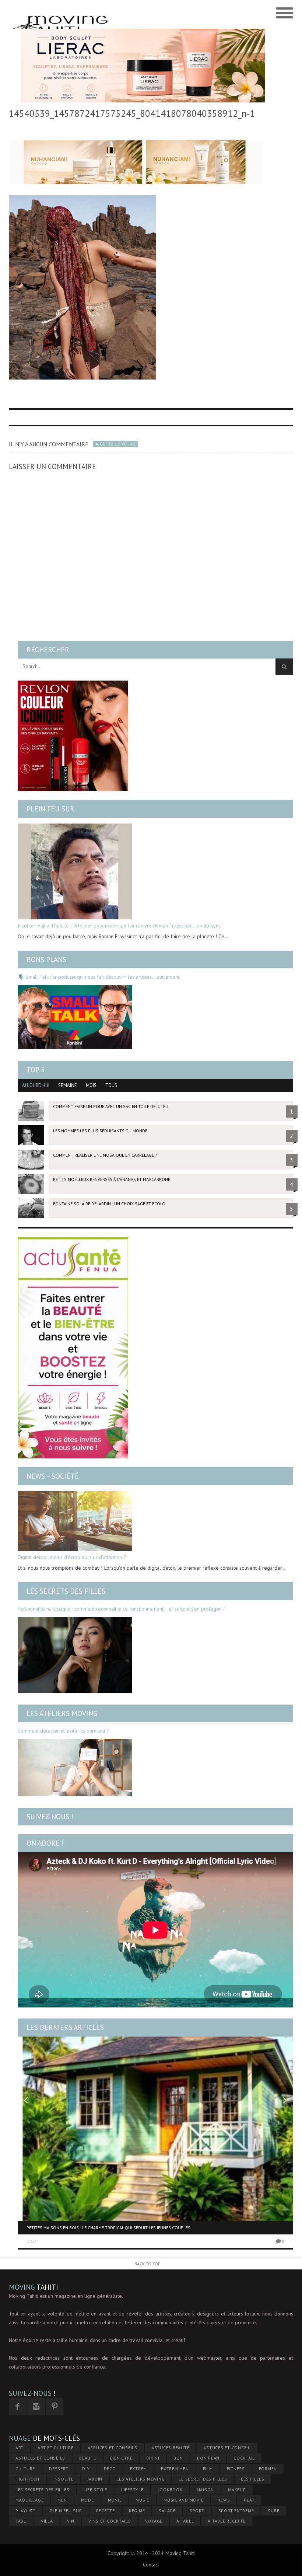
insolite (64, 2479)
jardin (95, 2479)
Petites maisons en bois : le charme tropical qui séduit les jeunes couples (108, 2228)
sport (197, 2511)
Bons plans (46, 960)
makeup (237, 2490)
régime (137, 2511)
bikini (153, 2458)
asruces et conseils (113, 2448)
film (208, 2469)
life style (95, 2490)
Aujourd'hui (36, 1085)
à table (185, 2521)
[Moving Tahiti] (115, 13)
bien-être (121, 2458)
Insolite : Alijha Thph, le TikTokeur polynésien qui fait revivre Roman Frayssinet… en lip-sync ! (121, 926)
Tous (111, 1085)
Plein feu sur (50, 809)
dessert (59, 2469)
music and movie (183, 2500)
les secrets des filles (43, 2490)
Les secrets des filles (66, 1591)
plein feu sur (66, 2511)
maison (206, 2490)
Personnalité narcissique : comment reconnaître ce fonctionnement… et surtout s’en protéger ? (121, 1609)
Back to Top (148, 2264)
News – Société (53, 1476)
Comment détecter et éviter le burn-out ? (64, 1731)
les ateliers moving (141, 2479)
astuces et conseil (227, 2448)
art (20, 2448)
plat (249, 2500)
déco (110, 2469)
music (143, 2500)
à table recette (226, 2521)
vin (71, 2521)
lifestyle (132, 2490)
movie (115, 2500)
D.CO (31, 2241)
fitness (236, 2469)
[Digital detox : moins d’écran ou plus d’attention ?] (75, 1521)
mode (87, 2500)
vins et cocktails (110, 2521)
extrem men (175, 2469)
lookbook (170, 2490)
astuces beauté (171, 2448)
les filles (253, 2479)
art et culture (56, 2448)
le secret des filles (203, 2479)
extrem (139, 2469)
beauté (88, 2458)
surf (273, 2511)
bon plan (208, 2458)
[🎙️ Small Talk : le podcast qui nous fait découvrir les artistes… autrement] (75, 1017)
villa (47, 2521)
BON (178, 2458)
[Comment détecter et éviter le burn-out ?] (75, 1767)
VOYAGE (154, 2521)
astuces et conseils (40, 2458)
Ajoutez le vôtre (115, 444)
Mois (91, 1085)
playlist (26, 2511)
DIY (86, 2469)
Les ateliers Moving (62, 1713)
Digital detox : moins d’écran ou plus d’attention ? (72, 1557)
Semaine (68, 1085)
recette (106, 2511)
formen (268, 2469)
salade (167, 2511)
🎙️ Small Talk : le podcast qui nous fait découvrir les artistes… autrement (99, 977)
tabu (21, 2521)
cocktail (244, 2458)
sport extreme (236, 2511)
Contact (151, 2565)
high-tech (27, 2479)
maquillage (30, 2500)
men (62, 2500)
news (224, 2500)
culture (25, 2469)
